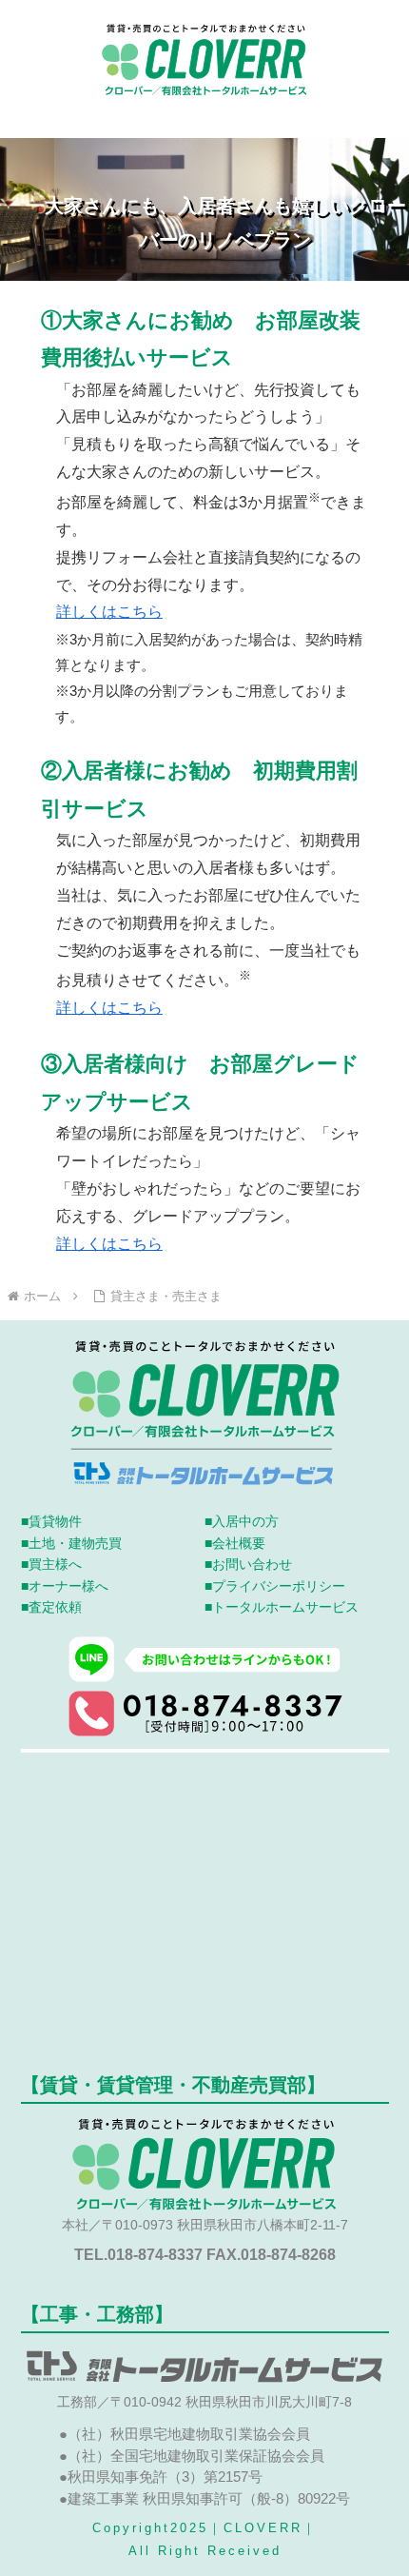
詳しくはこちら (109, 612)
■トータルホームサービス (282, 1607)
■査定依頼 (51, 1607)
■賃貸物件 (51, 1521)
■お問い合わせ (248, 1564)
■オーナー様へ (65, 1586)
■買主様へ (51, 1564)
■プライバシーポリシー (275, 1586)
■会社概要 (235, 1543)
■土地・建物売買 (71, 1543)
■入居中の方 (242, 1521)
